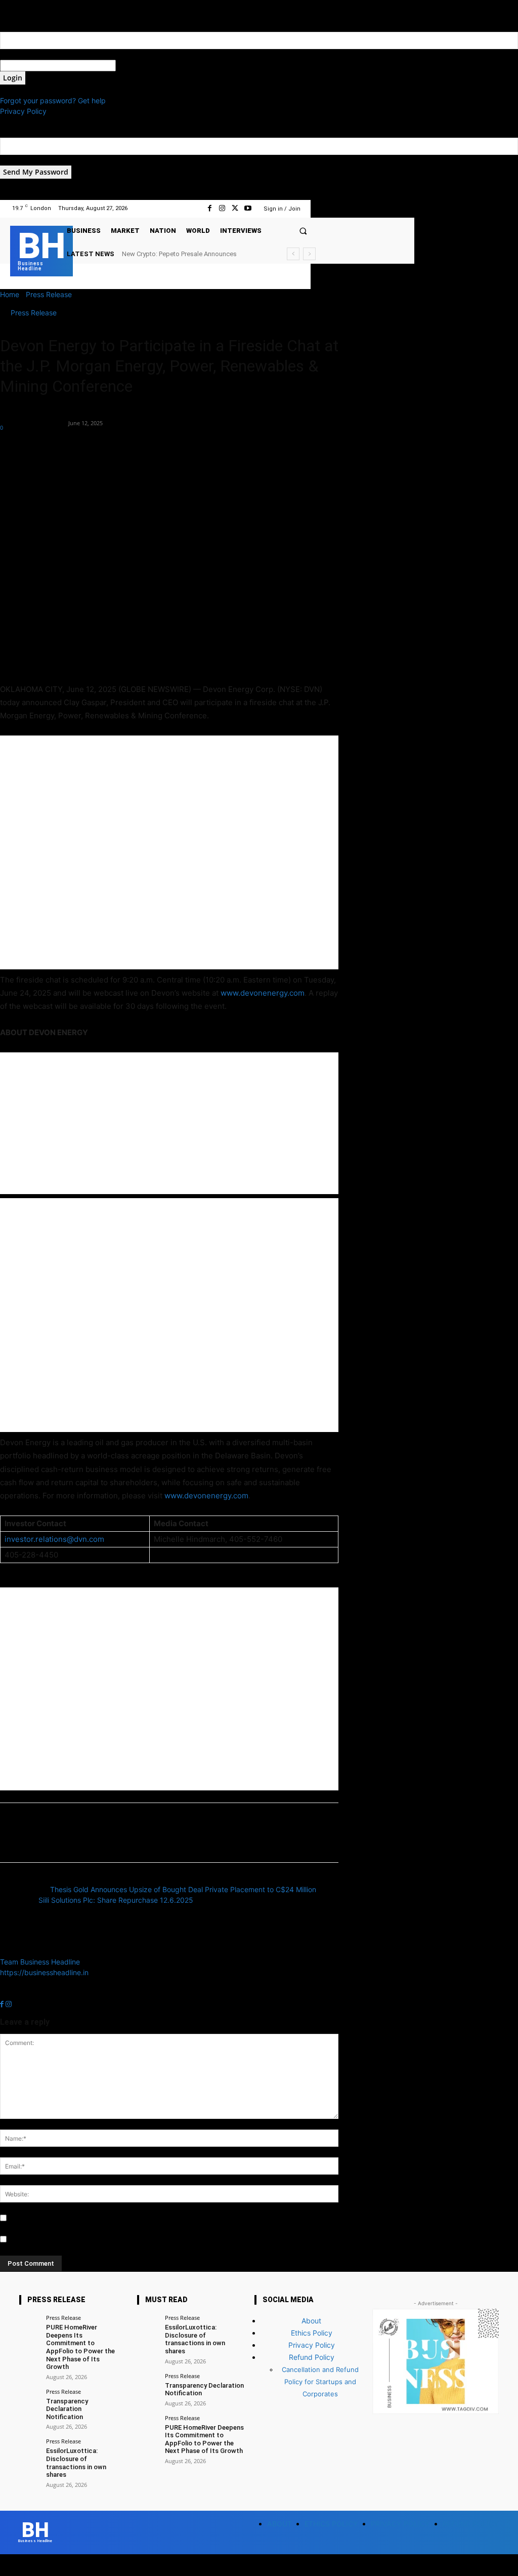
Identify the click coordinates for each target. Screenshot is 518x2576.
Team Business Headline (33, 417)
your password (140, 66)
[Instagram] (222, 208)
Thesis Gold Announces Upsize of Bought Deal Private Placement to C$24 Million (183, 1889)
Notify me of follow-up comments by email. (80, 2218)
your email (17, 160)
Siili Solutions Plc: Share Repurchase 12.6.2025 (116, 1900)
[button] (303, 231)
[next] (309, 254)
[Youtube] (248, 208)
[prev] (293, 254)
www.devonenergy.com (263, 993)
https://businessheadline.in (44, 1972)
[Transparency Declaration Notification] (29, 2399)
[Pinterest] (57, 449)
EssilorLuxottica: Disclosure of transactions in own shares (76, 2463)
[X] (235, 208)
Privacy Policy (23, 111)
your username (25, 54)
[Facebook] (210, 208)
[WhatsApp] (80, 449)
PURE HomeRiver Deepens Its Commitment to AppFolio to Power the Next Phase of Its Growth (80, 2347)
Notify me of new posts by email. (63, 2240)
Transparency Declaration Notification (67, 2409)
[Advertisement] (169, 852)
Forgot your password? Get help (53, 100)
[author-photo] (24, 1951)
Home (10, 294)
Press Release (49, 294)
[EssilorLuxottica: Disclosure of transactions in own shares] (29, 2448)
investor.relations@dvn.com (54, 1539)
